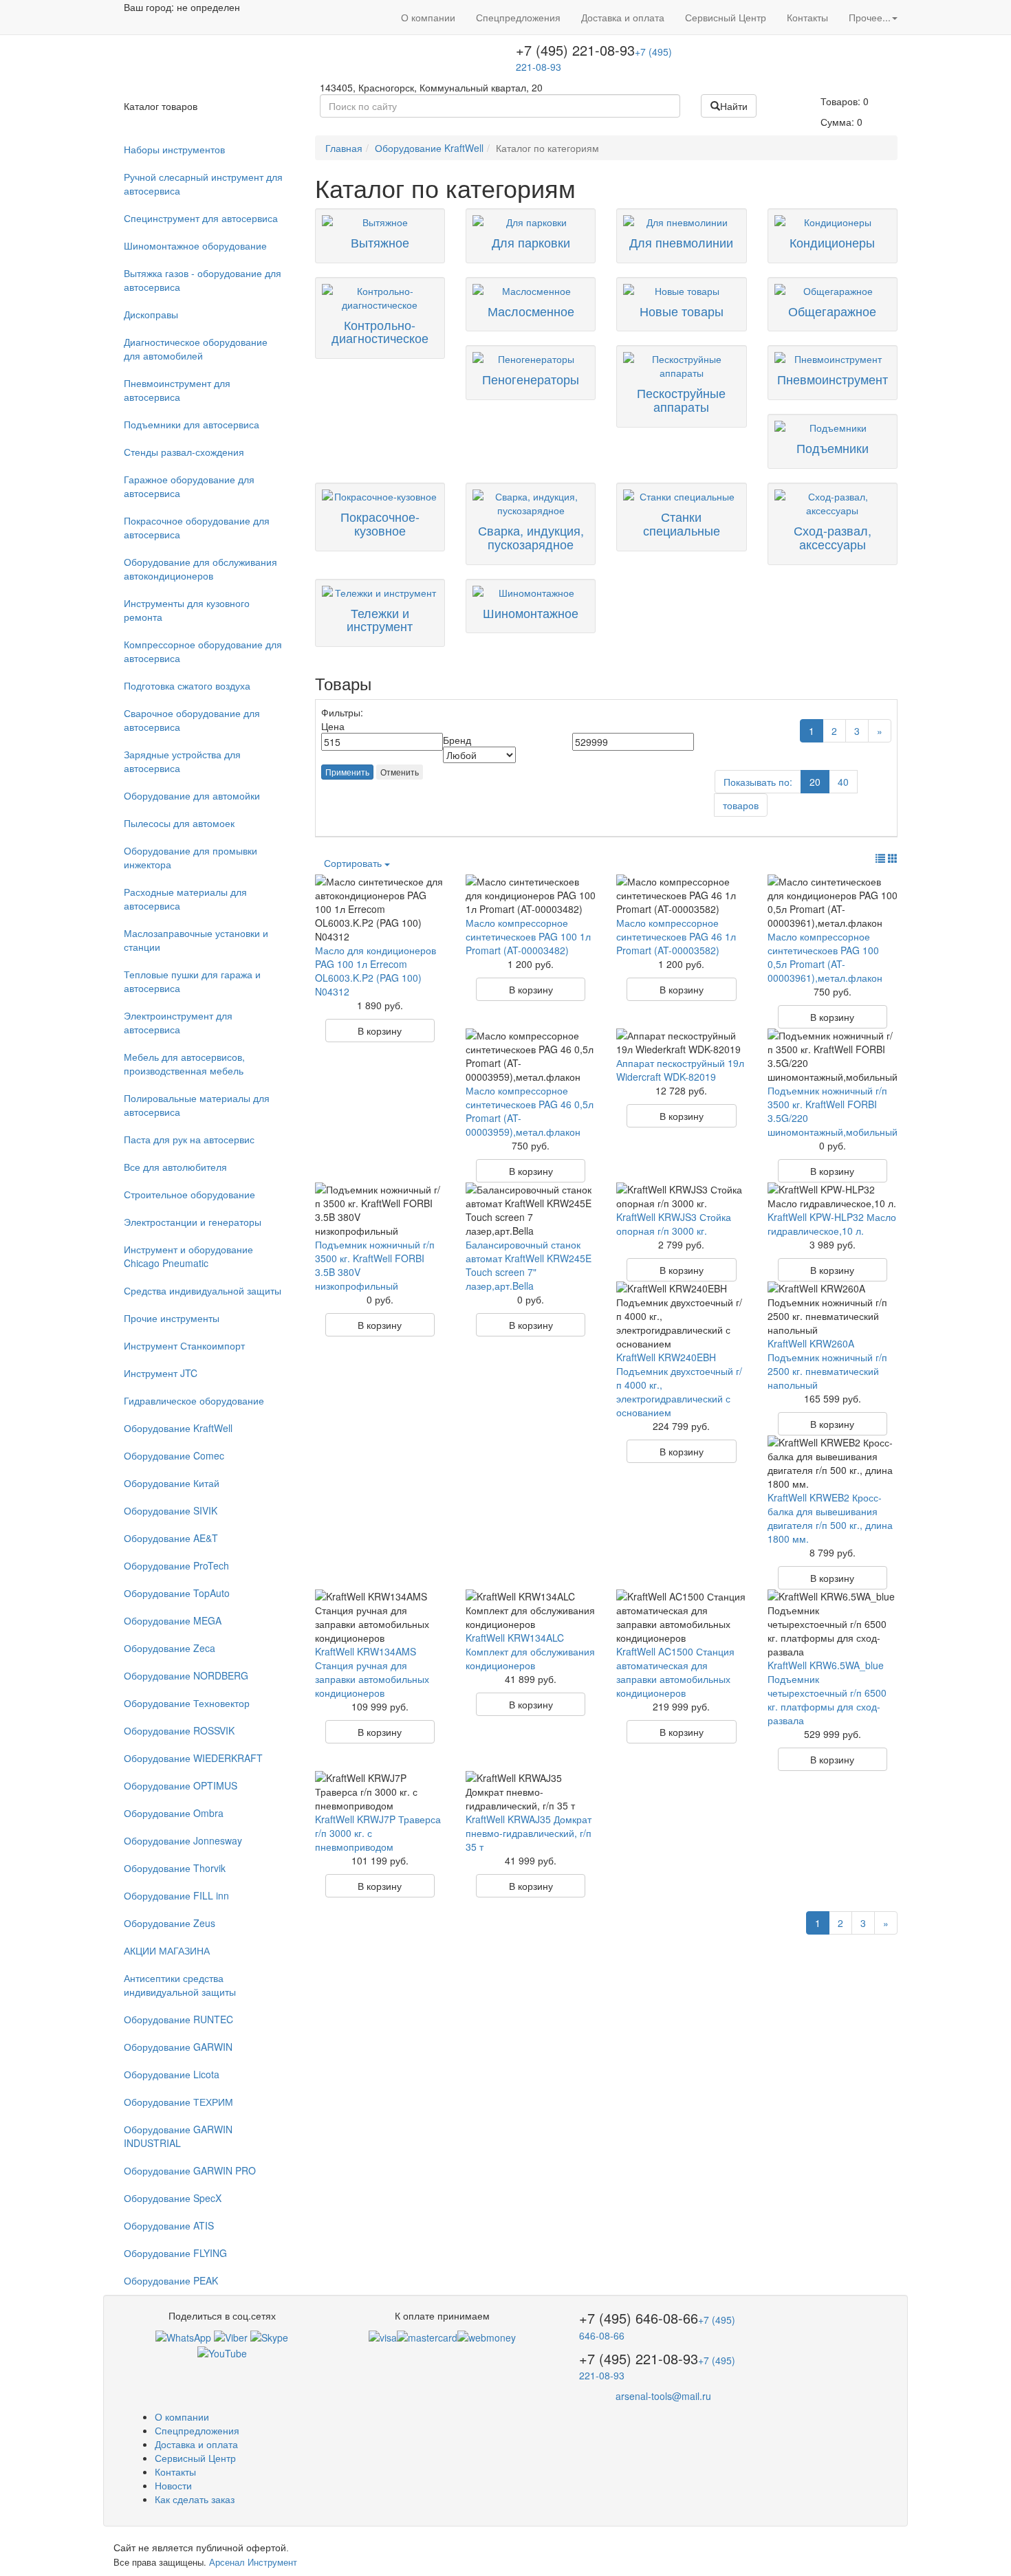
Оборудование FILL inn (176, 1895)
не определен (208, 7)
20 (815, 782)
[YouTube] (222, 2351)
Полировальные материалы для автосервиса (197, 1105)
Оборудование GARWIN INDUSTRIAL (178, 2136)
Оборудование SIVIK (171, 1510)
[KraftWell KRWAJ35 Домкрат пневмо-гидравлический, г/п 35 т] (531, 1792)
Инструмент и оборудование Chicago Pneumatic (188, 1256)
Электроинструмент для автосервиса (178, 1022)
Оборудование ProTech (176, 1565)
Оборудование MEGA (173, 1620)
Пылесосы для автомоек (179, 823)
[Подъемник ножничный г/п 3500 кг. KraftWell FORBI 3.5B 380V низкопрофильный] (380, 1210)
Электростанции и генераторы (193, 1222)
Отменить (400, 772)
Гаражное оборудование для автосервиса (189, 486)
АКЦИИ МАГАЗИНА (167, 1950)
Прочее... (870, 17)
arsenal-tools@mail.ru (663, 2396)
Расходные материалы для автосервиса (185, 899)
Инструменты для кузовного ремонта (187, 610)
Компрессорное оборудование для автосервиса (203, 651)
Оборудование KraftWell (178, 1428)
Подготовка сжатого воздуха (187, 685)
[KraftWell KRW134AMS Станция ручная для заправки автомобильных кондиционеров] (380, 1617)
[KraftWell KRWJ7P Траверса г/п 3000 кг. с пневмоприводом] (380, 1792)
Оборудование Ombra (174, 1813)
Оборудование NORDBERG (186, 1675)
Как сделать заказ (195, 2499)
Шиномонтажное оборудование (195, 245)
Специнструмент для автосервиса (201, 218)
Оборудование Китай (172, 1483)
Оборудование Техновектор (187, 1703)
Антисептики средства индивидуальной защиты (180, 1985)
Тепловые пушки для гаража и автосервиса (192, 981)
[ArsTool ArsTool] (269, 2336)
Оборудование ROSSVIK (179, 1730)
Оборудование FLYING (175, 2253)
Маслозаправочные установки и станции (196, 940)
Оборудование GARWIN (178, 2047)
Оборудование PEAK (171, 2280)
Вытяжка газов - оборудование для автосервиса (203, 280)
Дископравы (151, 314)
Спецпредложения (518, 17)
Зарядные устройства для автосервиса (182, 761)
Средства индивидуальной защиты (203, 1290)
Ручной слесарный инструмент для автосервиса (203, 184)
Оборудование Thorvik (175, 1868)
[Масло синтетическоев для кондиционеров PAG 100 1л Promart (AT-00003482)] (531, 895)
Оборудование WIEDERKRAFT (193, 1758)
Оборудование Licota (172, 2074)
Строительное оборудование (189, 1194)
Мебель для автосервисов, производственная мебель (184, 1064)
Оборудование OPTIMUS (181, 1785)
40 (843, 782)
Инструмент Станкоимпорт (184, 1345)
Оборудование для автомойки (192, 795)
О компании (428, 17)
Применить (347, 772)
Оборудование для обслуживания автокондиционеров (200, 569)
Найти (734, 106)
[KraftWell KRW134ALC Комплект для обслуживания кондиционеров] (531, 1610)
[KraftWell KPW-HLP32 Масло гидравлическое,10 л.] (833, 1196)
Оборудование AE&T (171, 1538)
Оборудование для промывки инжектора (191, 857)
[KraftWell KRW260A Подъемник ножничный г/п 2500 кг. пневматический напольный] (833, 1309)
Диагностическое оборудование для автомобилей (196, 349)
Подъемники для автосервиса (192, 424)
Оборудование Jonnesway (183, 1840)
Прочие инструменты (172, 1318)
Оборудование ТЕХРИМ (178, 2102)
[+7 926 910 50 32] (183, 2336)
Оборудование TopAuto (177, 1593)
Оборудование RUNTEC (178, 2019)
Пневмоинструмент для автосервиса (177, 390)
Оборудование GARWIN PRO (190, 2170)
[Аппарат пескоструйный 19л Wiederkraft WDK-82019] (681, 1042)
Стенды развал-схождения (184, 452)
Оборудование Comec (174, 1455)
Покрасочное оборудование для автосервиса (197, 527)
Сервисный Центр (726, 17)
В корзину (380, 1031)
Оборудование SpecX (173, 2198)
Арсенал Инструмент (253, 2562)
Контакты (807, 17)
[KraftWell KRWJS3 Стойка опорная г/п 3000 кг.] (681, 1196)
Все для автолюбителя (175, 1167)
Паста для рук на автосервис (189, 1139)
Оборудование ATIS (169, 2225)
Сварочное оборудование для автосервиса (192, 720)
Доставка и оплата (623, 17)
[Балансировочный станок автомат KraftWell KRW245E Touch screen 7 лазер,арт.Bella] (531, 1210)
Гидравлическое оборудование (194, 1400)
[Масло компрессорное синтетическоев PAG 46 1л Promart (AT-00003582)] (681, 895)
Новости (173, 2485)
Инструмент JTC (161, 1373)
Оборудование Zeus (170, 1923)
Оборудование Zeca (170, 1648)
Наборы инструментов (174, 149)
